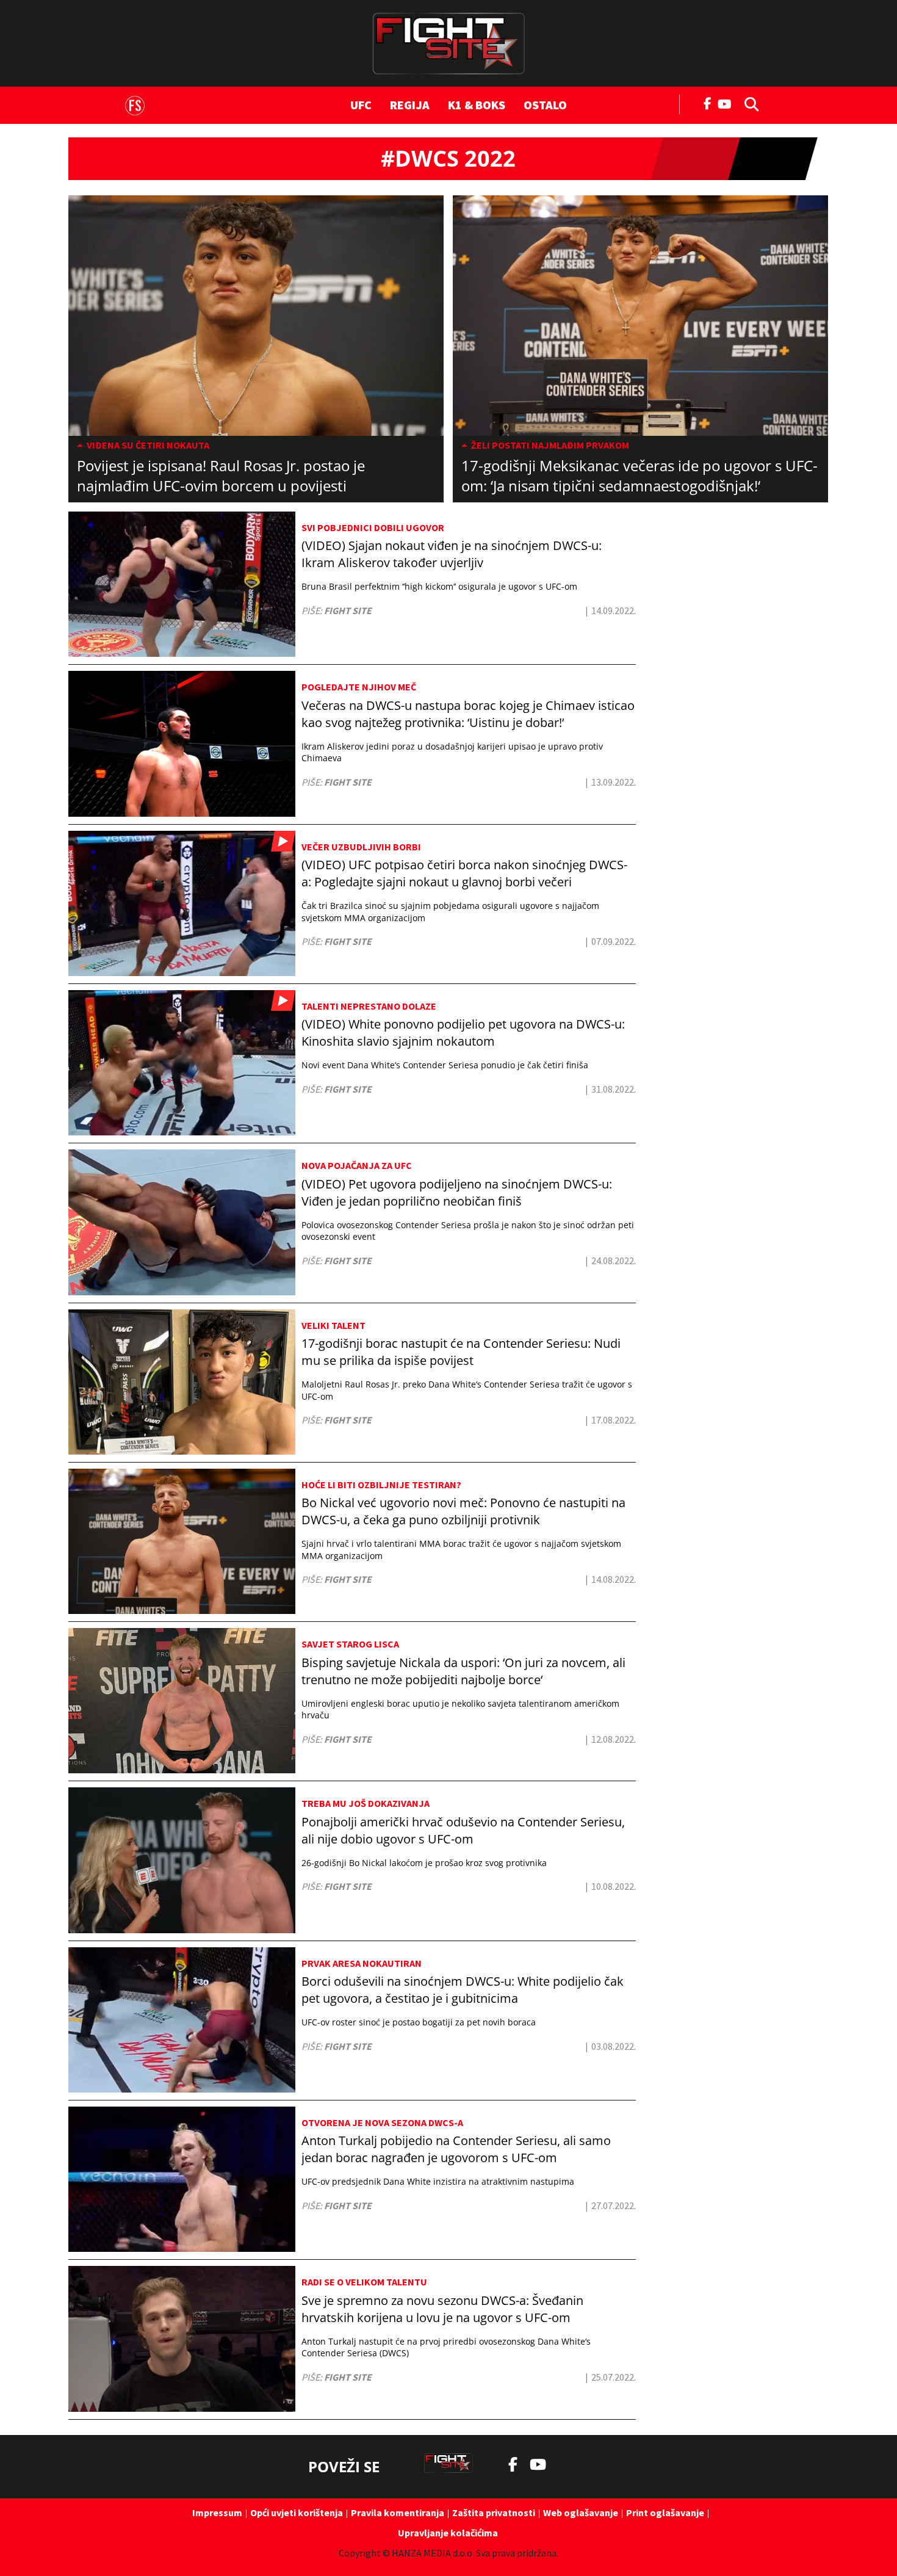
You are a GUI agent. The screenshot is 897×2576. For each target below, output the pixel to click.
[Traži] (748, 103)
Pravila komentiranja (398, 2513)
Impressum (217, 2513)
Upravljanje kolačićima (448, 2533)
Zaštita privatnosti (494, 2513)
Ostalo (545, 105)
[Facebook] (708, 103)
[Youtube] (728, 103)
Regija (410, 105)
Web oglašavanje (581, 2513)
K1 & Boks (477, 105)
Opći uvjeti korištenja (297, 2513)
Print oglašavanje (665, 2513)
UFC (361, 105)
